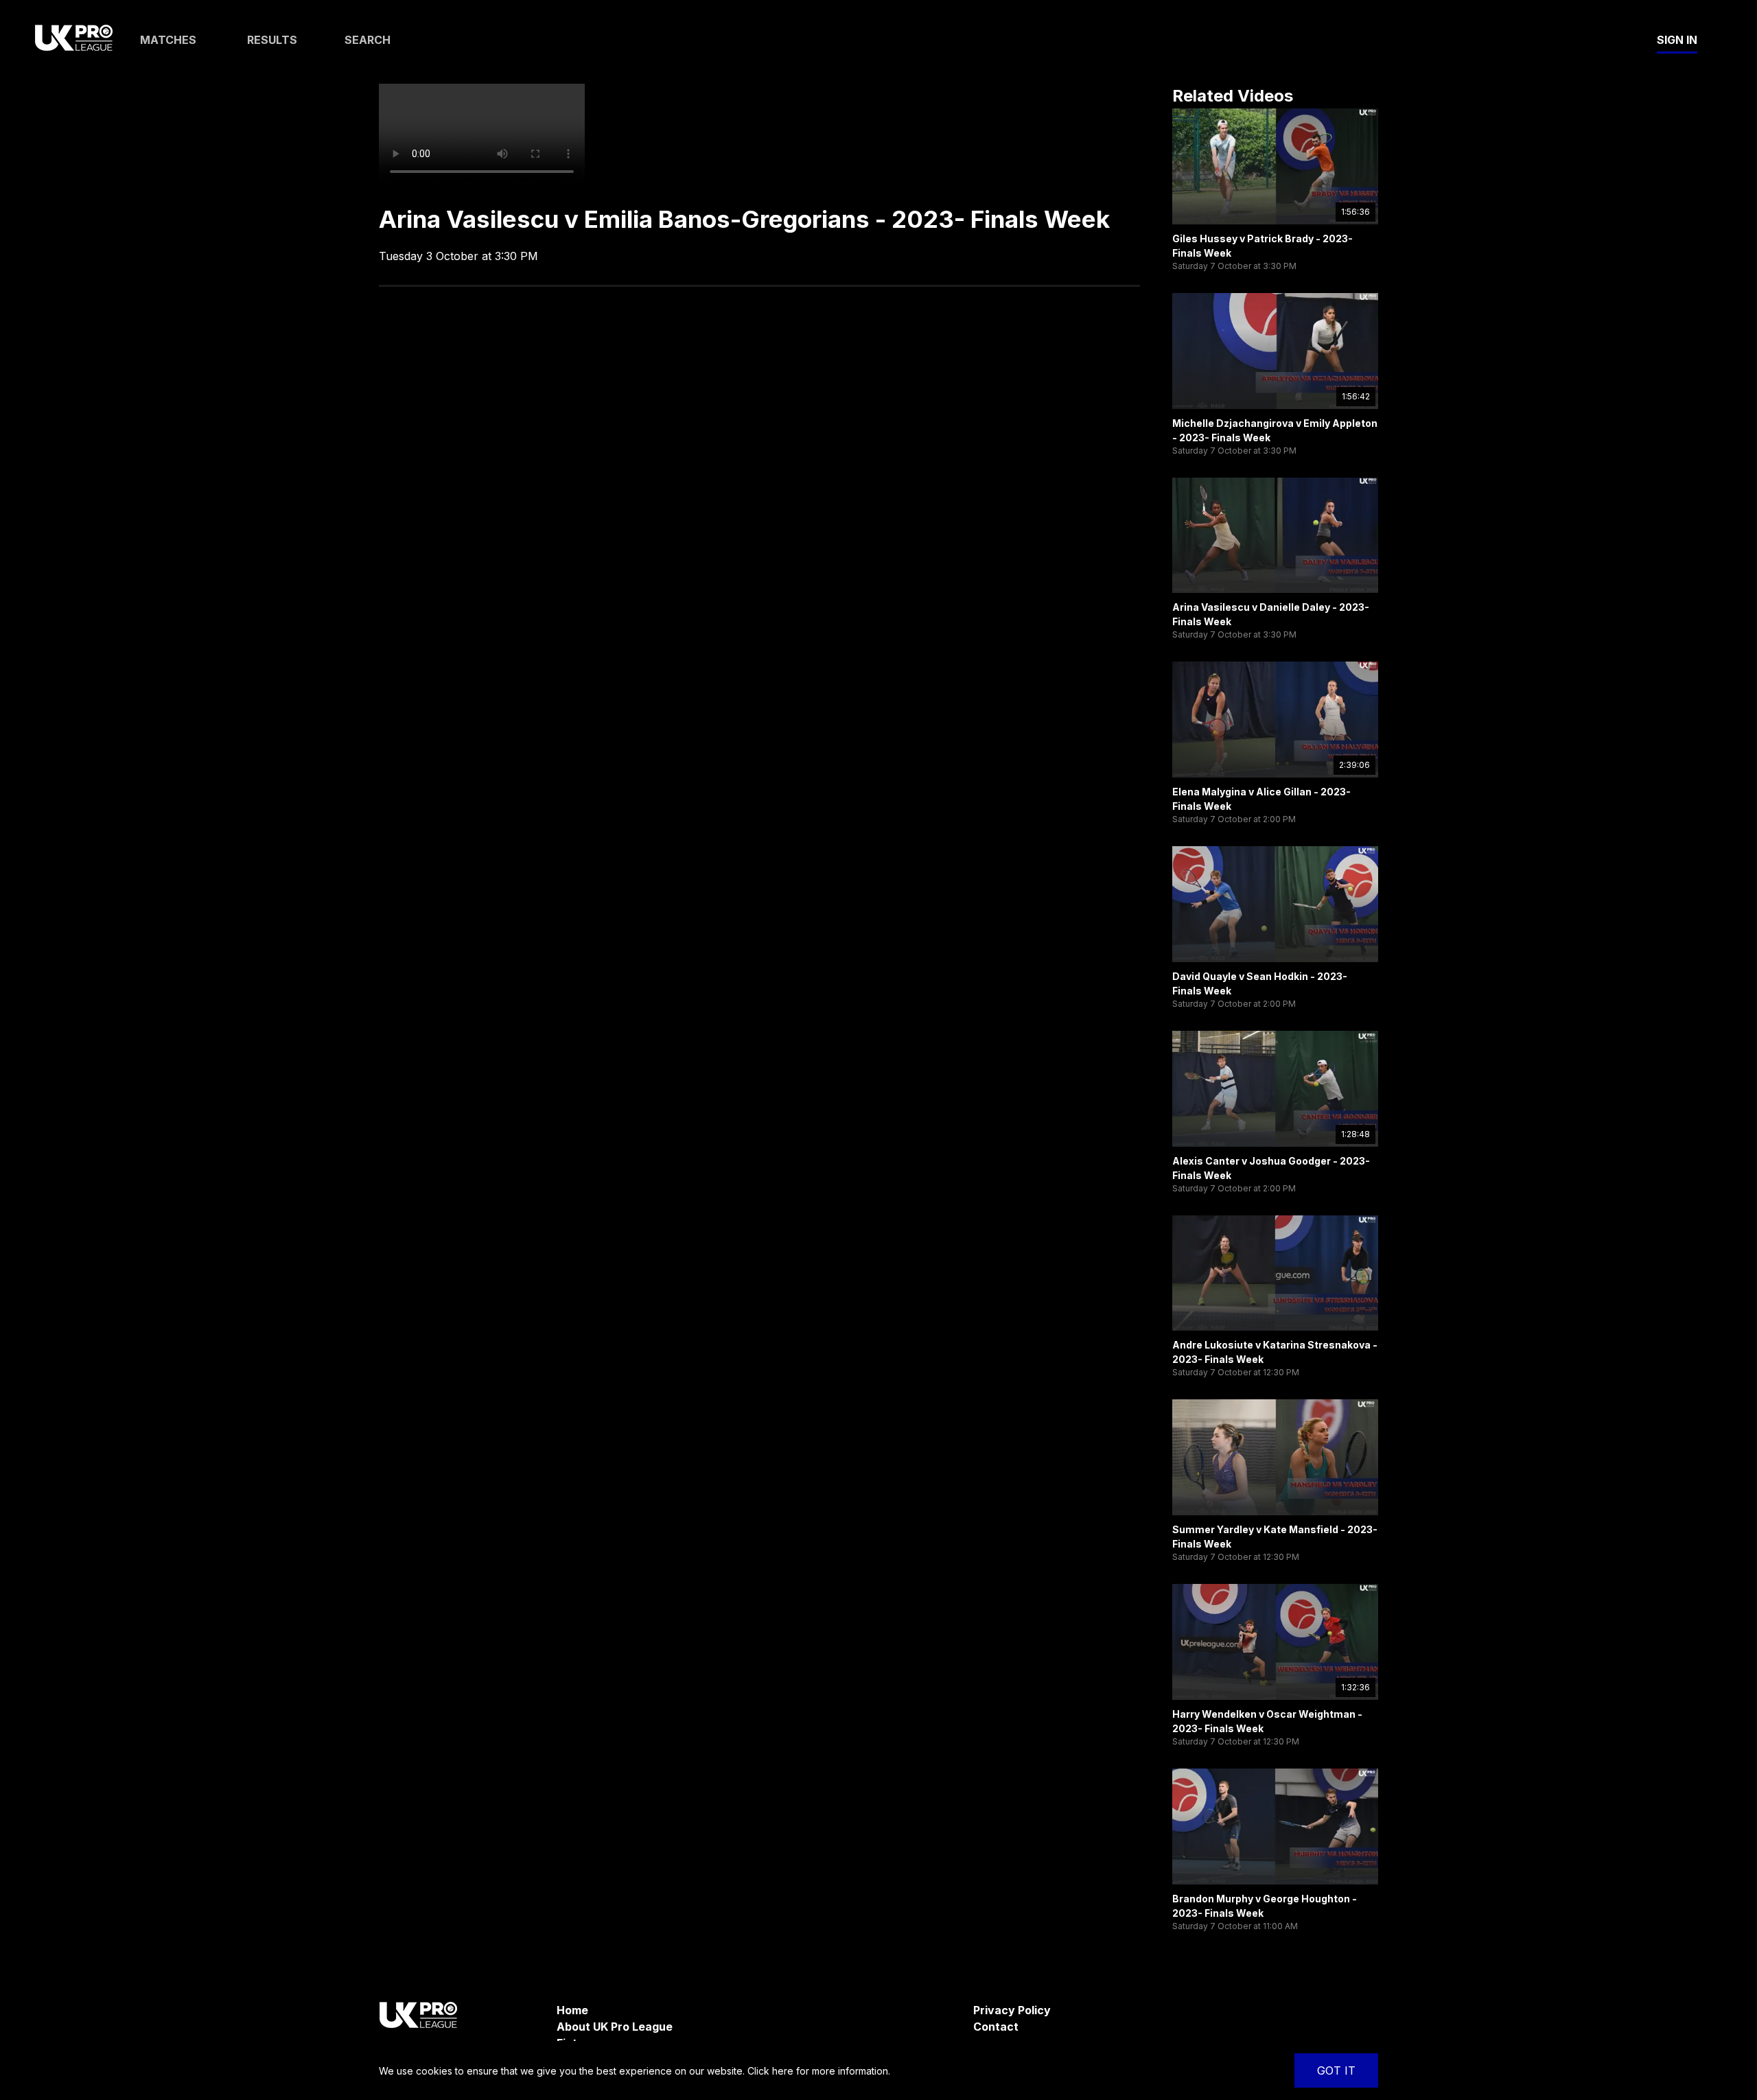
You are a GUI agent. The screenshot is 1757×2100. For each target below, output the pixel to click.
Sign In (1677, 40)
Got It (1336, 2070)
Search (368, 40)
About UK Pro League (615, 2027)
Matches (168, 40)
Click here (770, 2071)
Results (272, 40)
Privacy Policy (1012, 2010)
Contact (996, 2027)
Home (572, 2010)
